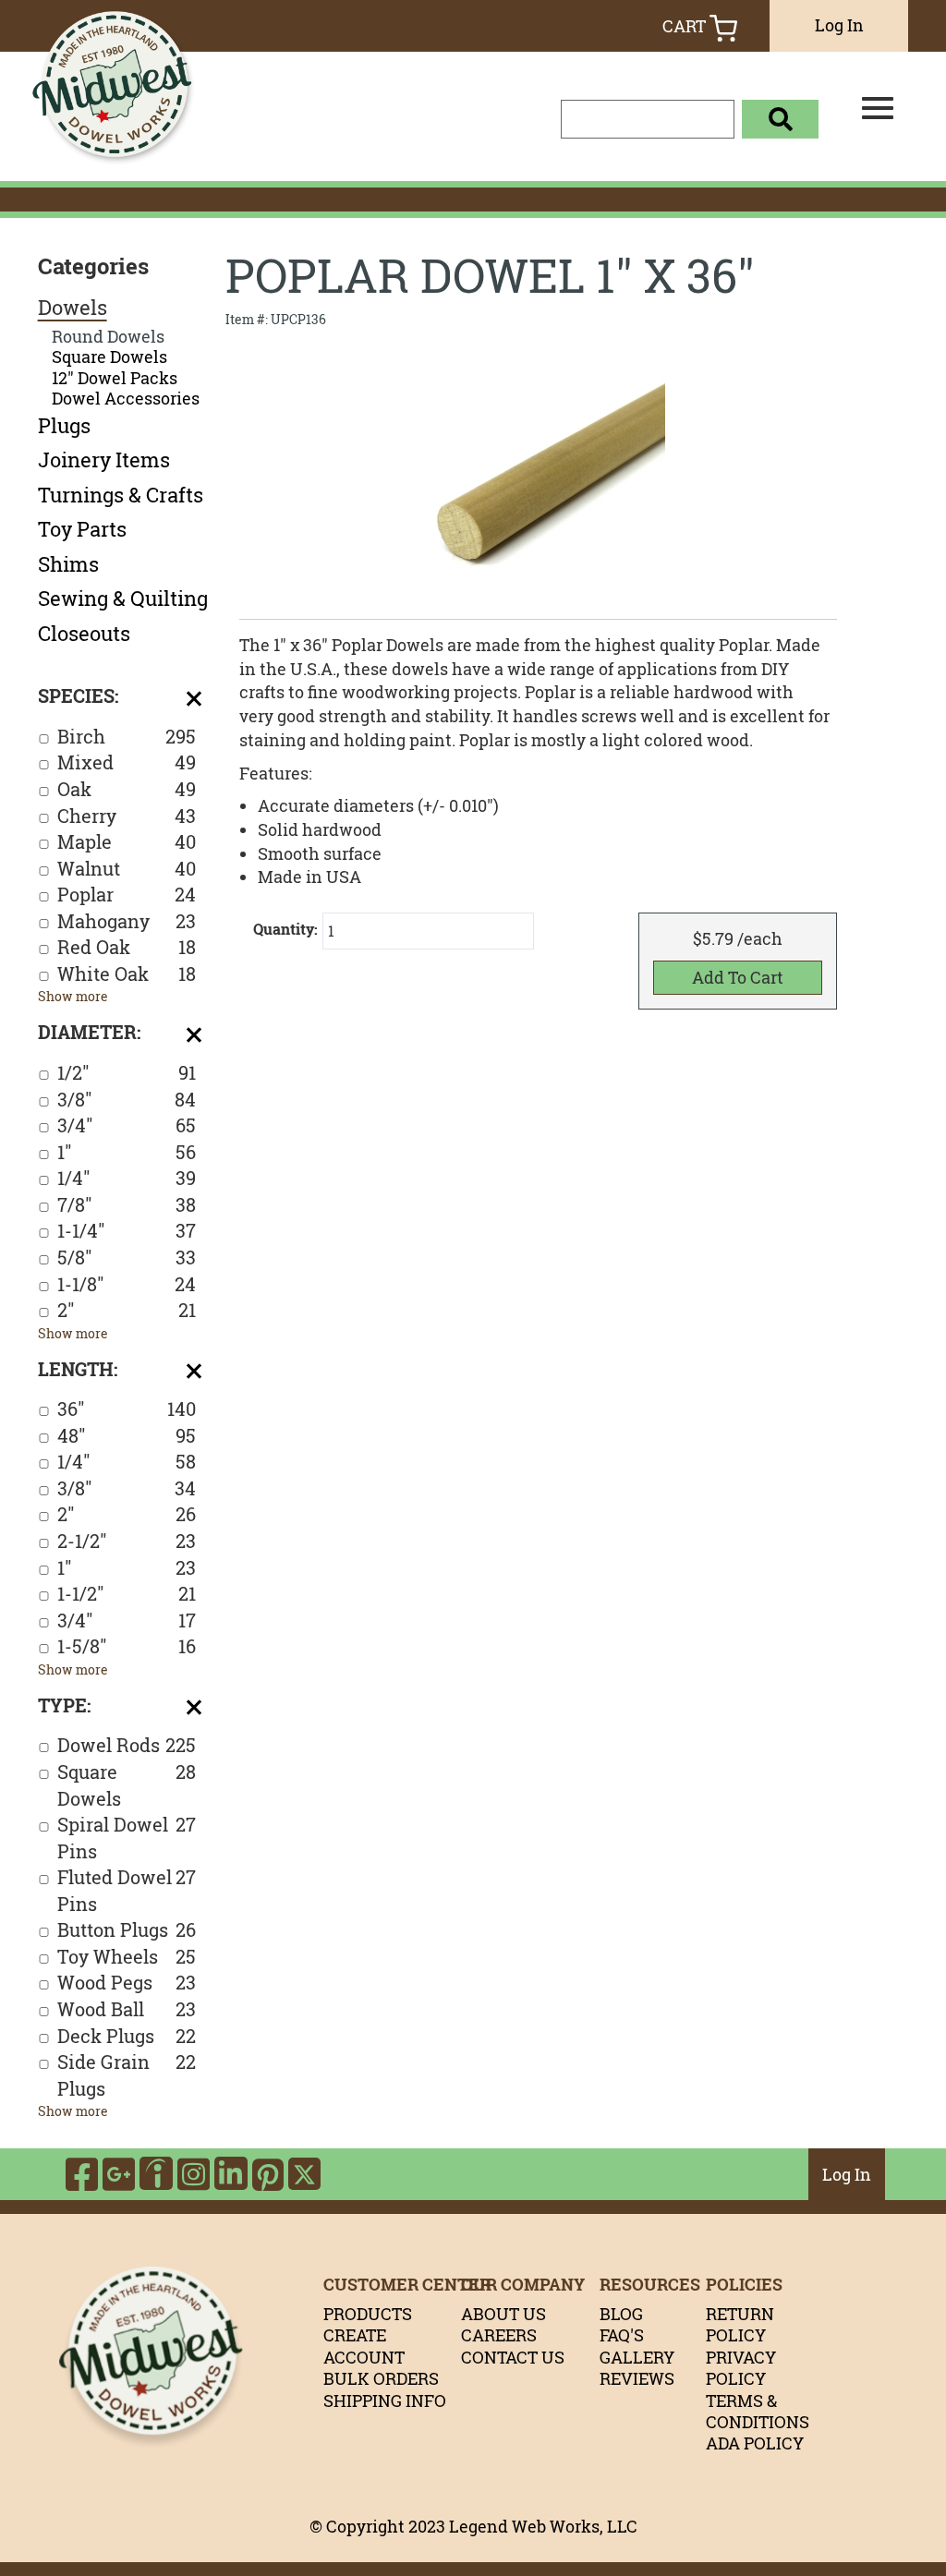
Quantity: (285, 929)
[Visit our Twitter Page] (304, 2174)
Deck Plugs (127, 2036)
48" (127, 1436)
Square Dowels (109, 357)
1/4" (127, 1178)
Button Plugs (127, 1930)
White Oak (127, 974)
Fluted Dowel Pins (127, 1891)
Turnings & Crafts (121, 495)
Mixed (127, 762)
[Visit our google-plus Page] (119, 2174)
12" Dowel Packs (115, 378)
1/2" (127, 1073)
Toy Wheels (127, 1957)
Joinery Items (104, 460)
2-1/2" (127, 1541)
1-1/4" (127, 1231)
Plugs (64, 426)
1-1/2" (127, 1594)
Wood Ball (127, 2009)
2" (127, 1310)
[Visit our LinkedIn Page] (231, 2174)
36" (127, 1409)
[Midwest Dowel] (122, 116)
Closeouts (84, 634)
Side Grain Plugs (127, 2075)
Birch (127, 737)
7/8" (127, 1205)
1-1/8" (127, 1284)
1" (127, 1152)
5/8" (127, 1258)
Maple (127, 842)
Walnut (127, 869)
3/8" (127, 1100)
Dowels (73, 308)
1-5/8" (127, 1646)
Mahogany (127, 921)
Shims (68, 564)
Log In (839, 25)
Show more (73, 996)
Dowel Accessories (126, 399)
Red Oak (127, 947)
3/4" (127, 1125)
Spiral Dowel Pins (127, 1838)
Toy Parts (82, 529)
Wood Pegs (127, 1983)
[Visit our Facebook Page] (82, 2174)
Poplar (127, 895)
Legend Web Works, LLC (543, 2526)
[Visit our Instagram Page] (194, 2174)
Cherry (127, 816)
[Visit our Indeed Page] (156, 2174)
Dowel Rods (127, 1745)
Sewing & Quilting (123, 599)
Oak (127, 789)
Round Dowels (108, 337)
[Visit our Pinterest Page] (268, 2174)
